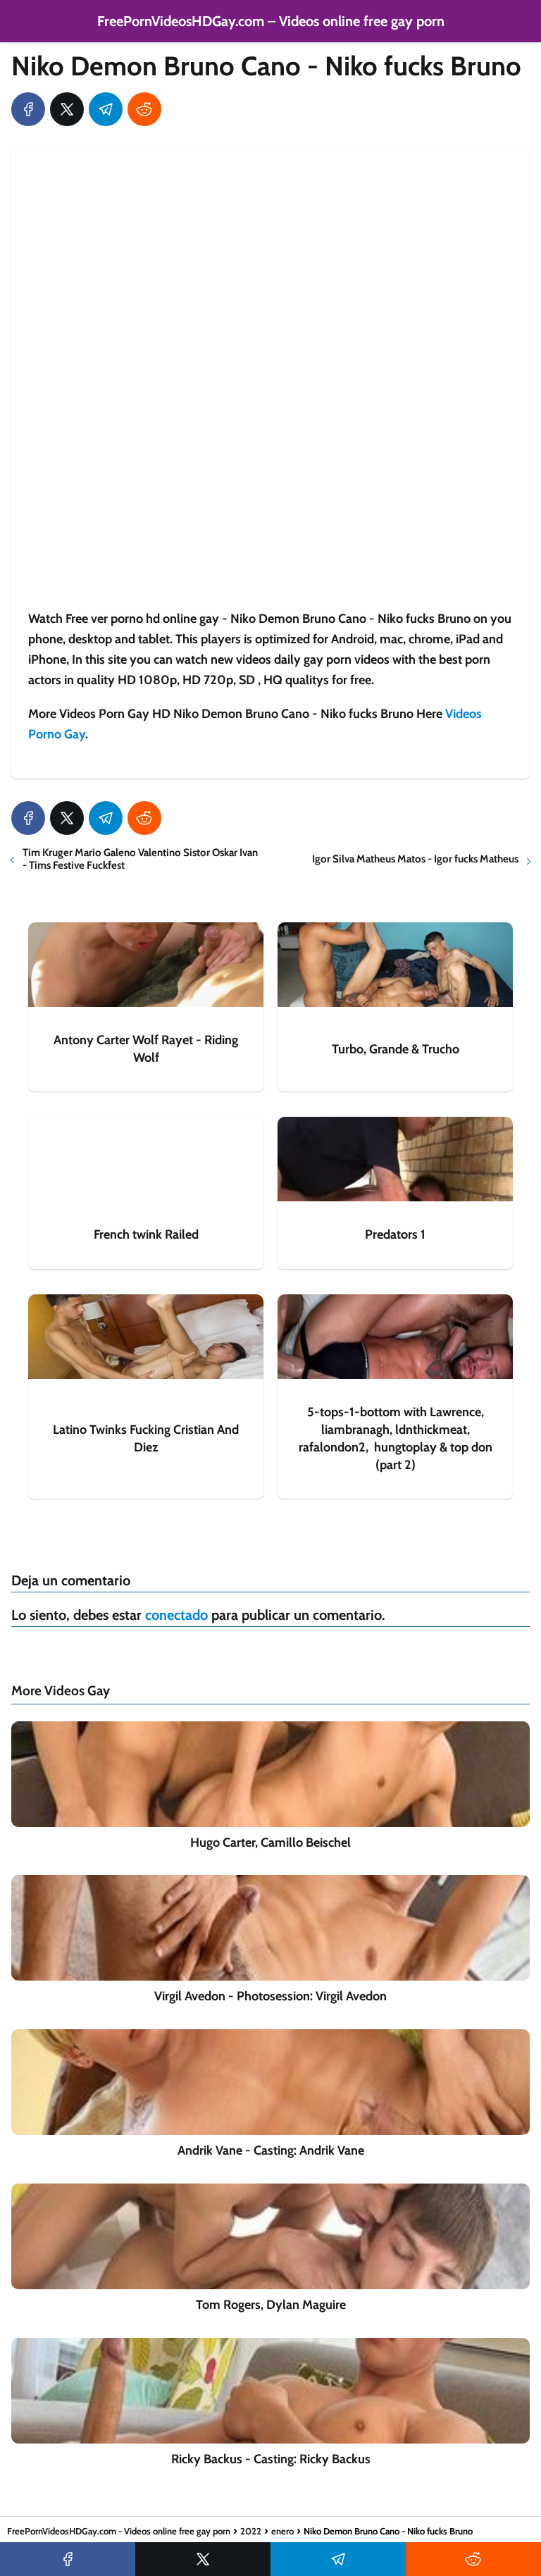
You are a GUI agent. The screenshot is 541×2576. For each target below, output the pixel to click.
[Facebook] (28, 109)
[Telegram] (106, 109)
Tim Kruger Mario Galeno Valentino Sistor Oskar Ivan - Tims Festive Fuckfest (140, 859)
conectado (176, 1615)
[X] (67, 109)
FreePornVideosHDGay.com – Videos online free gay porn (271, 21)
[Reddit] (144, 109)
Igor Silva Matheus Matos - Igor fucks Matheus (415, 859)
